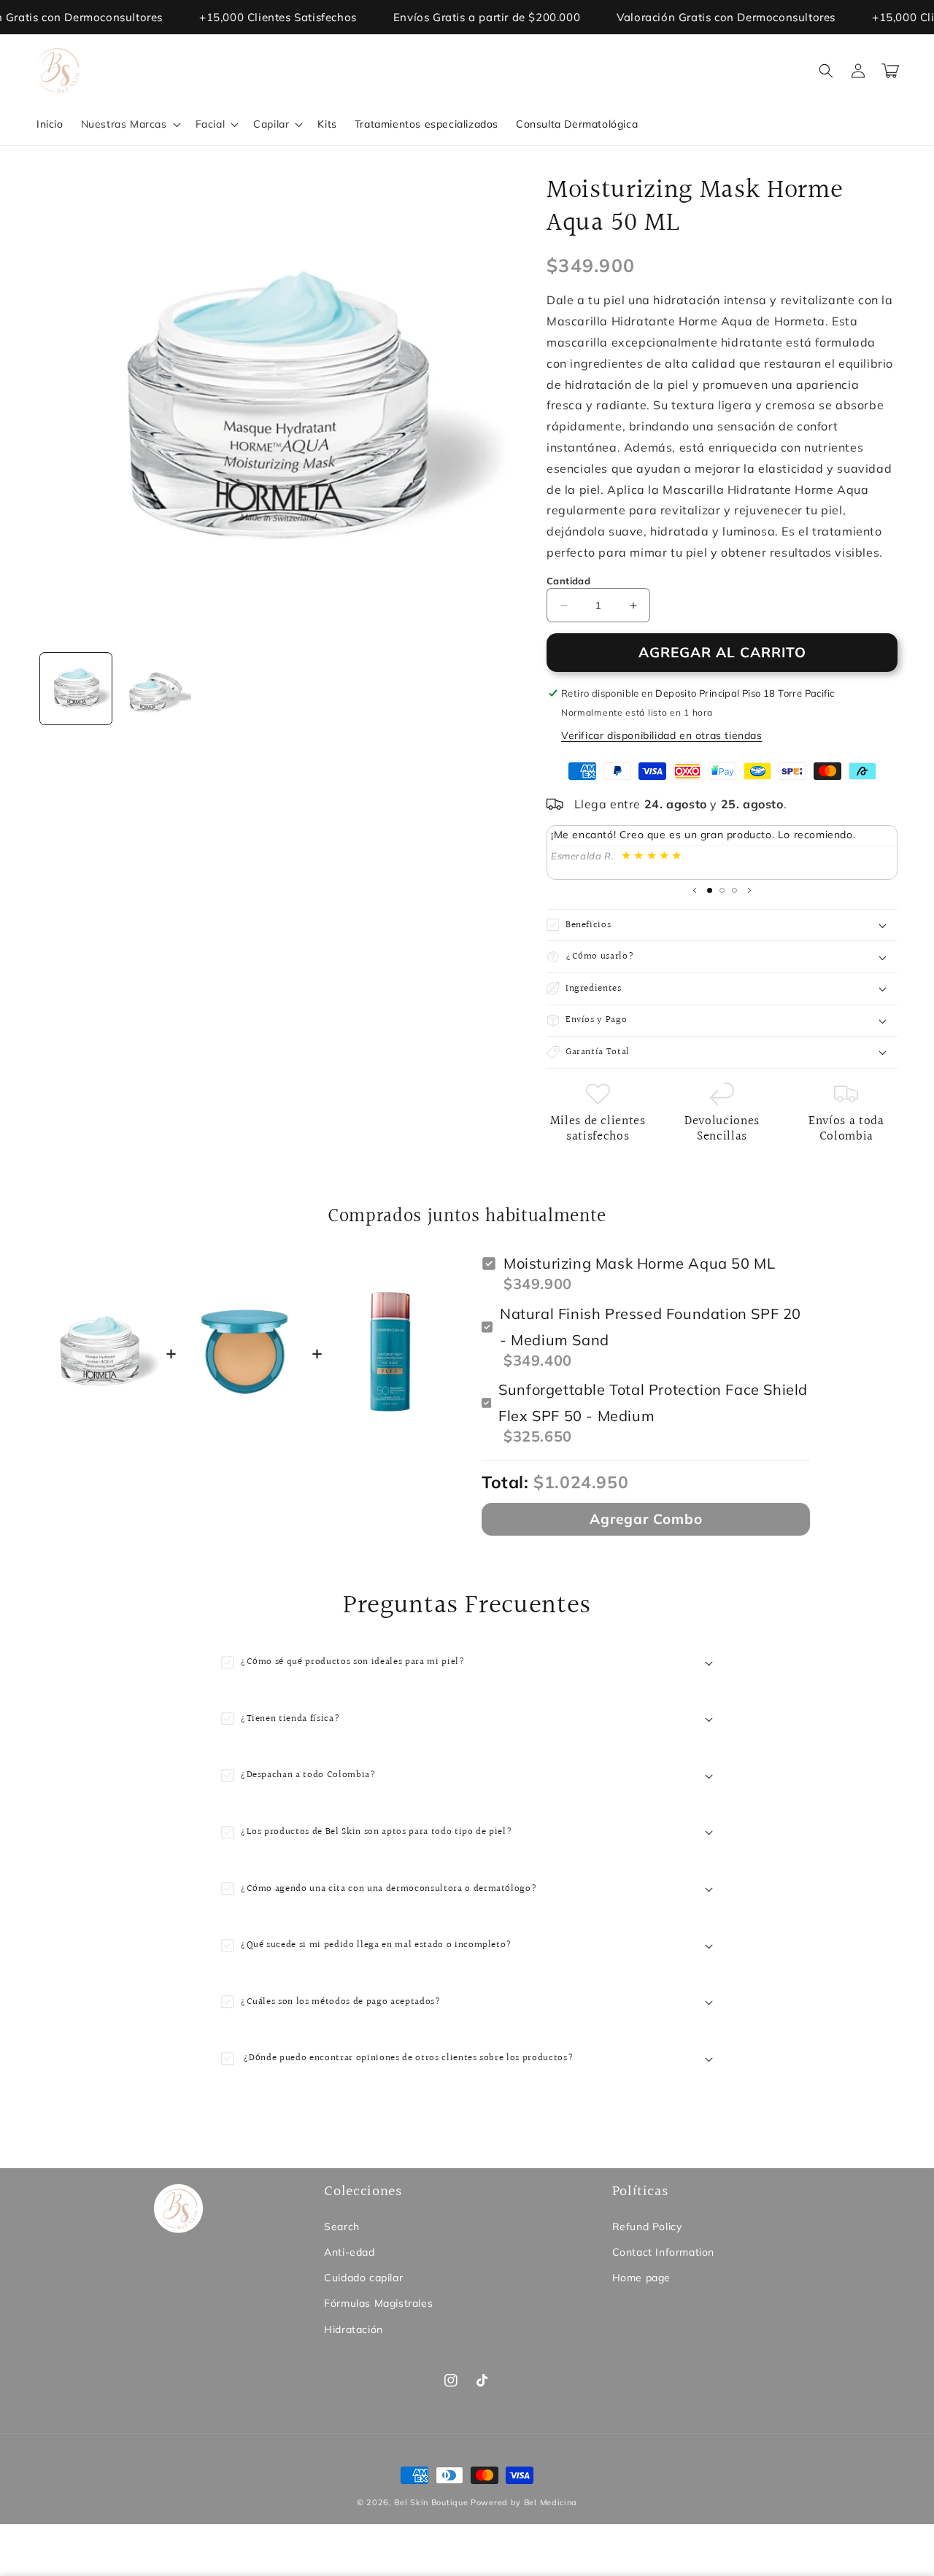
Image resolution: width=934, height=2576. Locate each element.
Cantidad (568, 581)
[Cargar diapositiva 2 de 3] (722, 890)
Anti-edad (349, 2252)
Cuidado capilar (363, 2278)
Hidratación (354, 2329)
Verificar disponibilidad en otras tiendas (662, 735)
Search (342, 2227)
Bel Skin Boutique (431, 2502)
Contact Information (663, 2252)
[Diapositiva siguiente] (749, 891)
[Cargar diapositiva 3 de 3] (734, 890)
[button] (130, 124)
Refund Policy (647, 2227)
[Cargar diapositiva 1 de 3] (710, 890)
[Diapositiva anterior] (695, 891)
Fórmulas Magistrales (378, 2303)
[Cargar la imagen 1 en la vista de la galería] (76, 689)
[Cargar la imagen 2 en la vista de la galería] (155, 689)
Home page (641, 2278)
